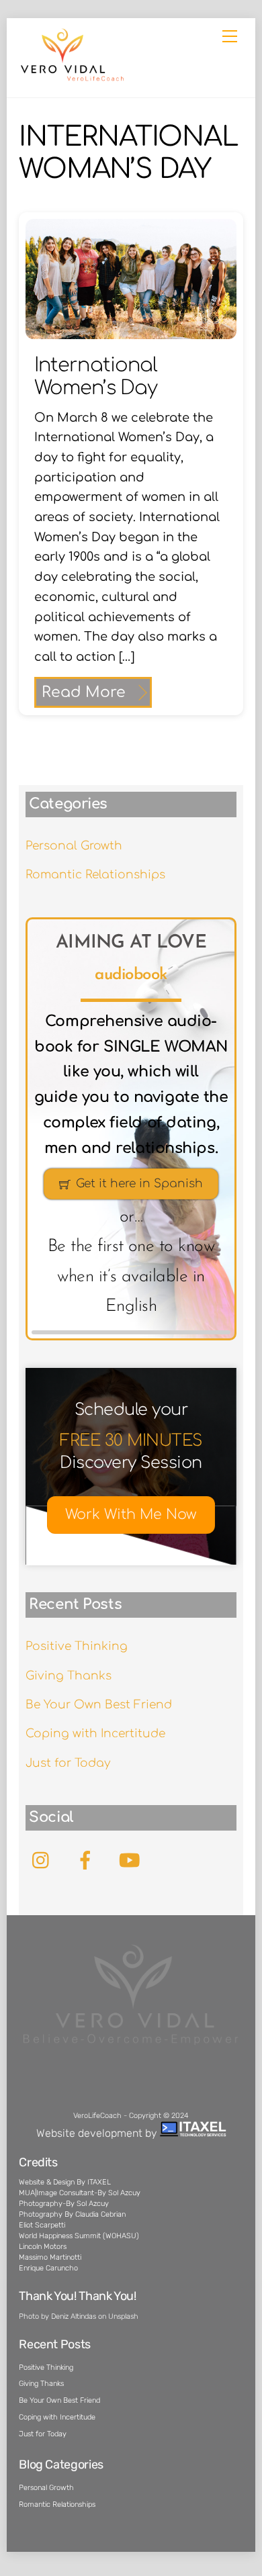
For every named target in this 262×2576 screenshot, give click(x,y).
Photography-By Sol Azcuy (64, 2204)
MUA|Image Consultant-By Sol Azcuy (80, 2193)
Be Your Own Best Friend (99, 1705)
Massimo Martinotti (50, 2257)
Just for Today (68, 1763)
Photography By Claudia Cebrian (72, 2214)
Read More (84, 692)
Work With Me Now (131, 1515)
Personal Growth (74, 846)
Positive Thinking (77, 1646)
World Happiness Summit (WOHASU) (79, 2236)
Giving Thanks (69, 1676)
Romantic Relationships (95, 875)
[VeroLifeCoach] (73, 79)
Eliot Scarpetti (42, 2225)
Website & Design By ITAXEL (65, 2182)
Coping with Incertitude (95, 1734)
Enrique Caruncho (48, 2268)
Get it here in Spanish (139, 1184)
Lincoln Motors (43, 2247)
